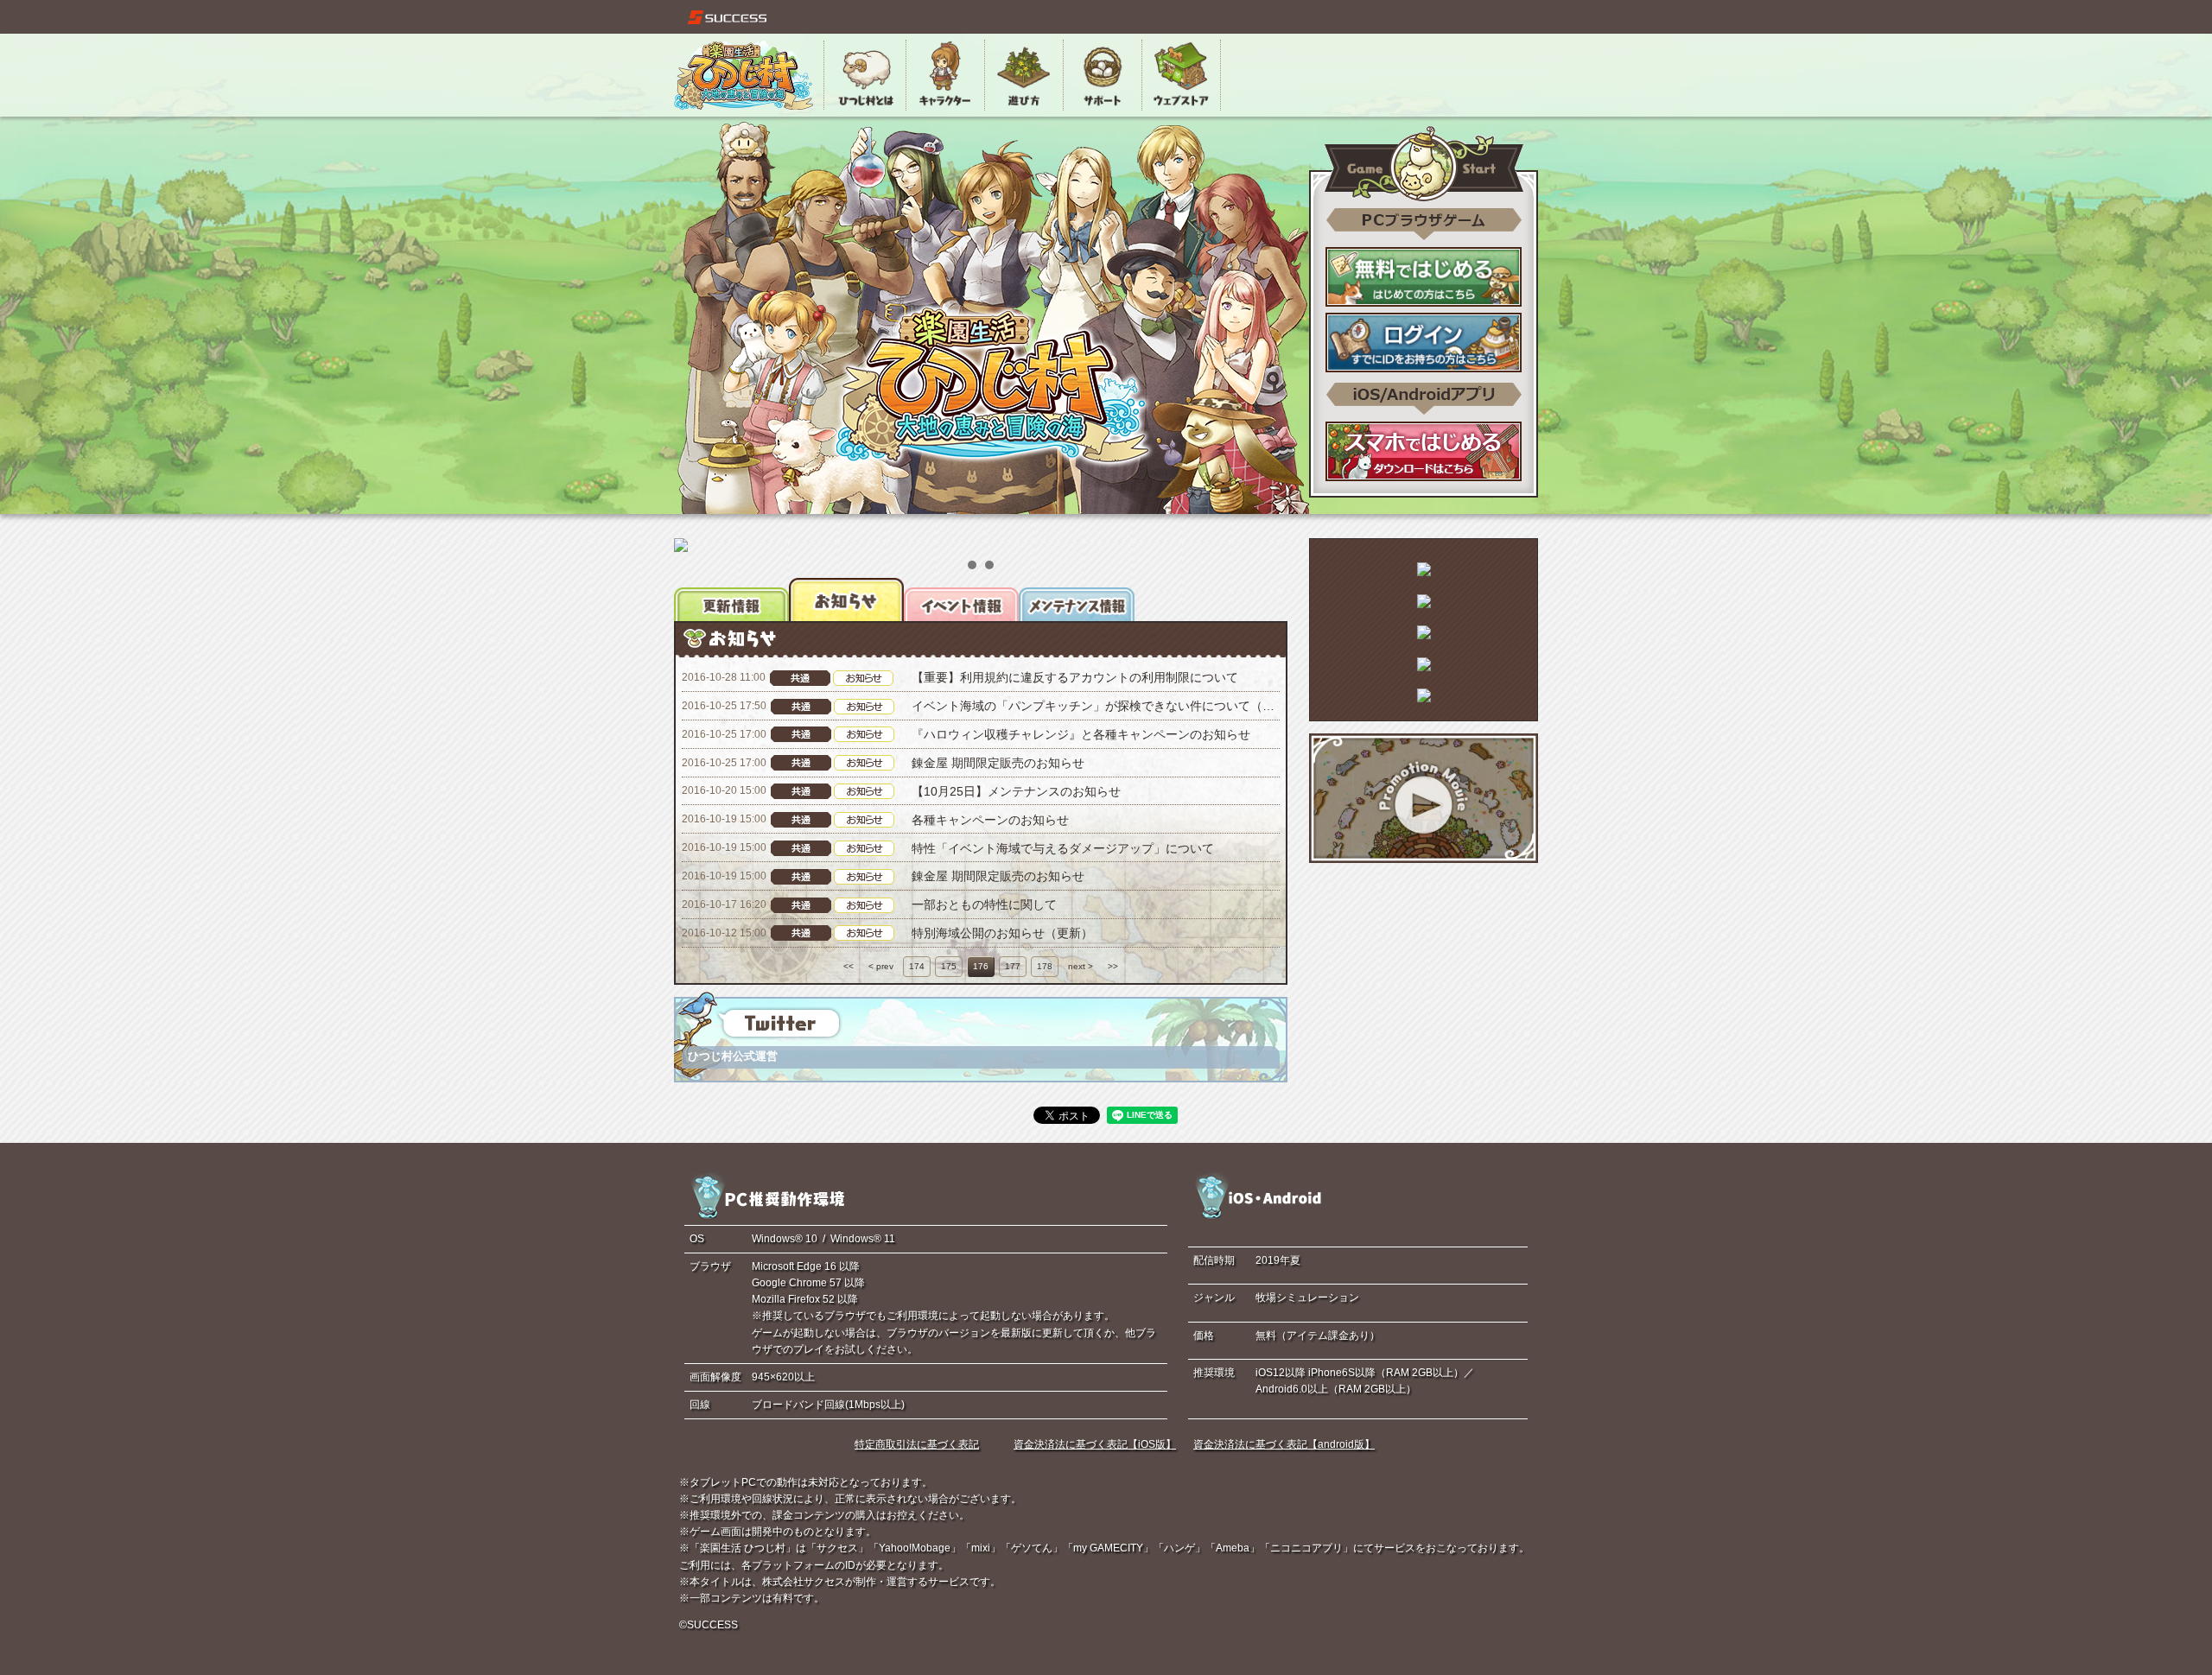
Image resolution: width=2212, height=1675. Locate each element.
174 (917, 966)
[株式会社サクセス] (728, 17)
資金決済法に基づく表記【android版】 (1284, 1444)
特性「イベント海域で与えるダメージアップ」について (1063, 848)
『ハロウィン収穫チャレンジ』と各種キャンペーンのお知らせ (1081, 734)
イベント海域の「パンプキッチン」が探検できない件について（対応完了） (1117, 706)
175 (949, 966)
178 (1045, 966)
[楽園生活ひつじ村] (744, 75)
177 (1013, 966)
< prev (881, 966)
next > (1081, 966)
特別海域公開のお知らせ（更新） (1002, 933)
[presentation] (731, 600)
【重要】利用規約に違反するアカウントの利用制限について (1075, 677)
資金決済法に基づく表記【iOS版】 (1095, 1444)
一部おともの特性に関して (984, 904)
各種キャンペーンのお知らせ (990, 820)
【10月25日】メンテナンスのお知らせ (1016, 791)
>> (1113, 966)
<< (849, 966)
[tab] (731, 600)
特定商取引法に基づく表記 (917, 1444)
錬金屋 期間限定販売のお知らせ (998, 763)
